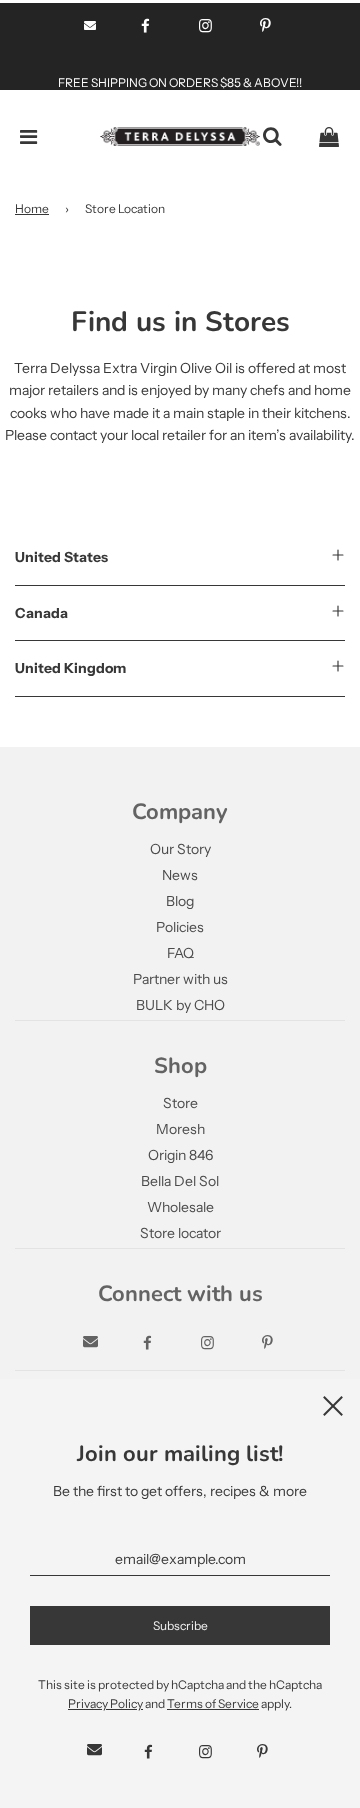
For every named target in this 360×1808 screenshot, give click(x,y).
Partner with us (180, 979)
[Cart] (329, 137)
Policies (180, 927)
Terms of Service (213, 1703)
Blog (180, 901)
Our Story (180, 849)
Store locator (180, 1233)
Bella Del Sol (180, 1181)
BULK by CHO (180, 1005)
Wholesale (180, 1207)
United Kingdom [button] (70, 668)
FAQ (180, 953)
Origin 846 (180, 1155)
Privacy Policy (105, 1703)
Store (180, 1103)
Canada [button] (41, 613)
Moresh (180, 1129)
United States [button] (61, 557)
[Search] (272, 137)
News (180, 875)
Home (32, 208)
